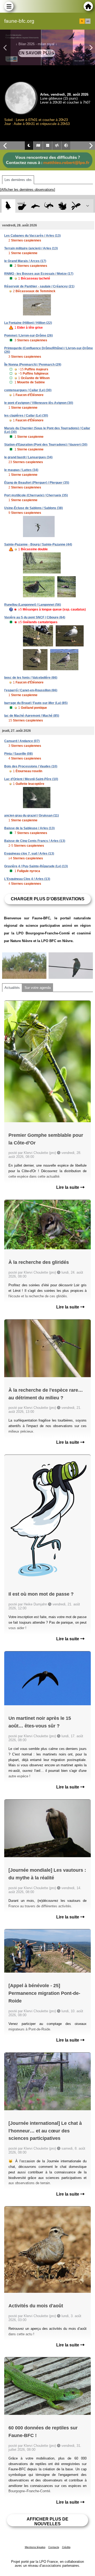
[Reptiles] (49, 206)
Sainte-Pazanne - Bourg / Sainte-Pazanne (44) (38, 544)
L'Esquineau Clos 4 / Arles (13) (27, 879)
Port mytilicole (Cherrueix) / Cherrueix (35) (36, 495)
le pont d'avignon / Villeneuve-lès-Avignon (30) (39, 403)
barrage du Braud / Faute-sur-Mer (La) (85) (36, 703)
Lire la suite (68, 1187)
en (88, 21)
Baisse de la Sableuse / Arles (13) (29, 828)
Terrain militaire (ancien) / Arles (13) (31, 248)
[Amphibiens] (62, 206)
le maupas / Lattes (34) (21, 470)
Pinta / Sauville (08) (18, 754)
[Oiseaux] (8, 206)
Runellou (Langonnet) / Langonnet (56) (33, 605)
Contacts (54, 2547)
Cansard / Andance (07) (22, 741)
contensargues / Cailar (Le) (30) (28, 390)
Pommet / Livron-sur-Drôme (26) (28, 336)
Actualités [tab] (12, 988)
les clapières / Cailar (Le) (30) (26, 416)
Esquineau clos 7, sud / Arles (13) (29, 854)
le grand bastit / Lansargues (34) (28, 457)
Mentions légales (35, 2547)
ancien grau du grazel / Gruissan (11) (32, 816)
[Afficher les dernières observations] (28, 190)
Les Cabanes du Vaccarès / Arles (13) (32, 236)
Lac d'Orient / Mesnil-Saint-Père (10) (31, 779)
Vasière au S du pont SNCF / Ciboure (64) (35, 617)
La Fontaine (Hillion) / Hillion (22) (28, 323)
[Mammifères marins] (35, 206)
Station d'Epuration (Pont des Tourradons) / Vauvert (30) (46, 445)
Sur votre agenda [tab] (38, 988)
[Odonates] (76, 206)
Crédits (66, 2547)
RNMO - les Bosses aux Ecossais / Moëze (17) (39, 274)
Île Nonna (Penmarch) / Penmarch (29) (33, 365)
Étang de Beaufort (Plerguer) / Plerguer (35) (37, 483)
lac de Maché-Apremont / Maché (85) (32, 716)
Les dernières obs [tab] (18, 180)
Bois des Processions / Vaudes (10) (31, 766)
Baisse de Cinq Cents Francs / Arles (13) (35, 841)
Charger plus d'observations (48, 899)
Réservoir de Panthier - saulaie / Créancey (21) (39, 286)
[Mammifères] (22, 206)
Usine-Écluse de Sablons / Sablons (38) (34, 508)
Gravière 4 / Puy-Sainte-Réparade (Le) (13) (36, 866)
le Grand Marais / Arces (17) (25, 261)
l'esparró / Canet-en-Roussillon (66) (31, 690)
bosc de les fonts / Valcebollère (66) (31, 678)
